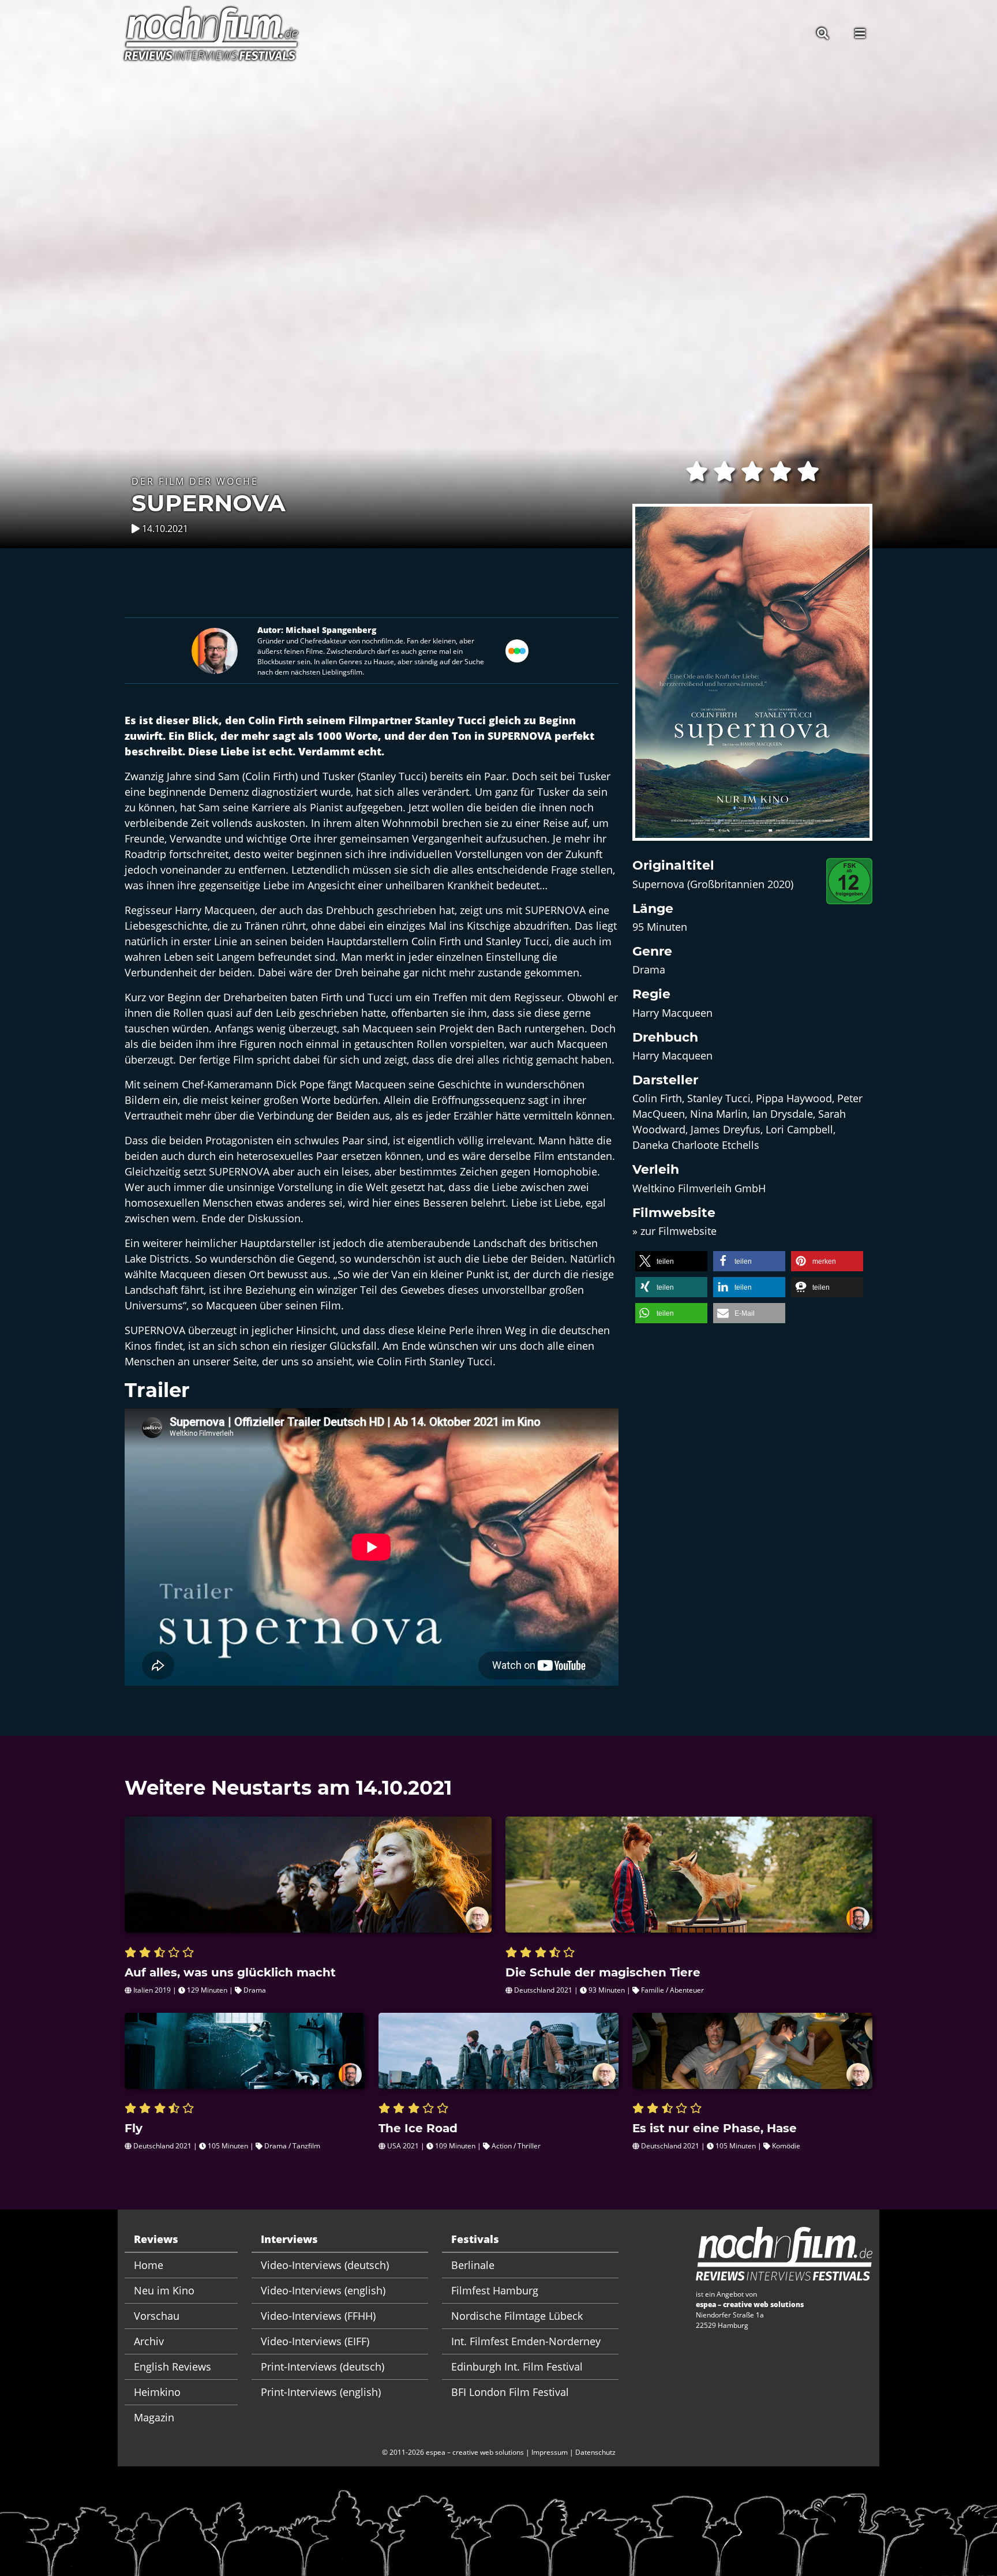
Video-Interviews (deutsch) (325, 2265)
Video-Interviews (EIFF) (315, 2341)
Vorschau (157, 2316)
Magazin (154, 2417)
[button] (671, 1261)
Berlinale (473, 2265)
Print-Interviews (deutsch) (323, 2367)
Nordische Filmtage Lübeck (517, 2316)
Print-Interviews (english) (321, 2392)
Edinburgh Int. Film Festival (517, 2367)
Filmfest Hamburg (495, 2290)
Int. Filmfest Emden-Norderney (526, 2341)
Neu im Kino (164, 2290)
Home (149, 2265)
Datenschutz (595, 2452)
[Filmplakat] (752, 680)
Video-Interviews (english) (323, 2290)
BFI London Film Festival (510, 2392)
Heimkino (157, 2392)
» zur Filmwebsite (674, 1231)
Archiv (149, 2341)
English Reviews (173, 2367)
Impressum (550, 2452)
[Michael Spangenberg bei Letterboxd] (517, 650)
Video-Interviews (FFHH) (318, 2316)
